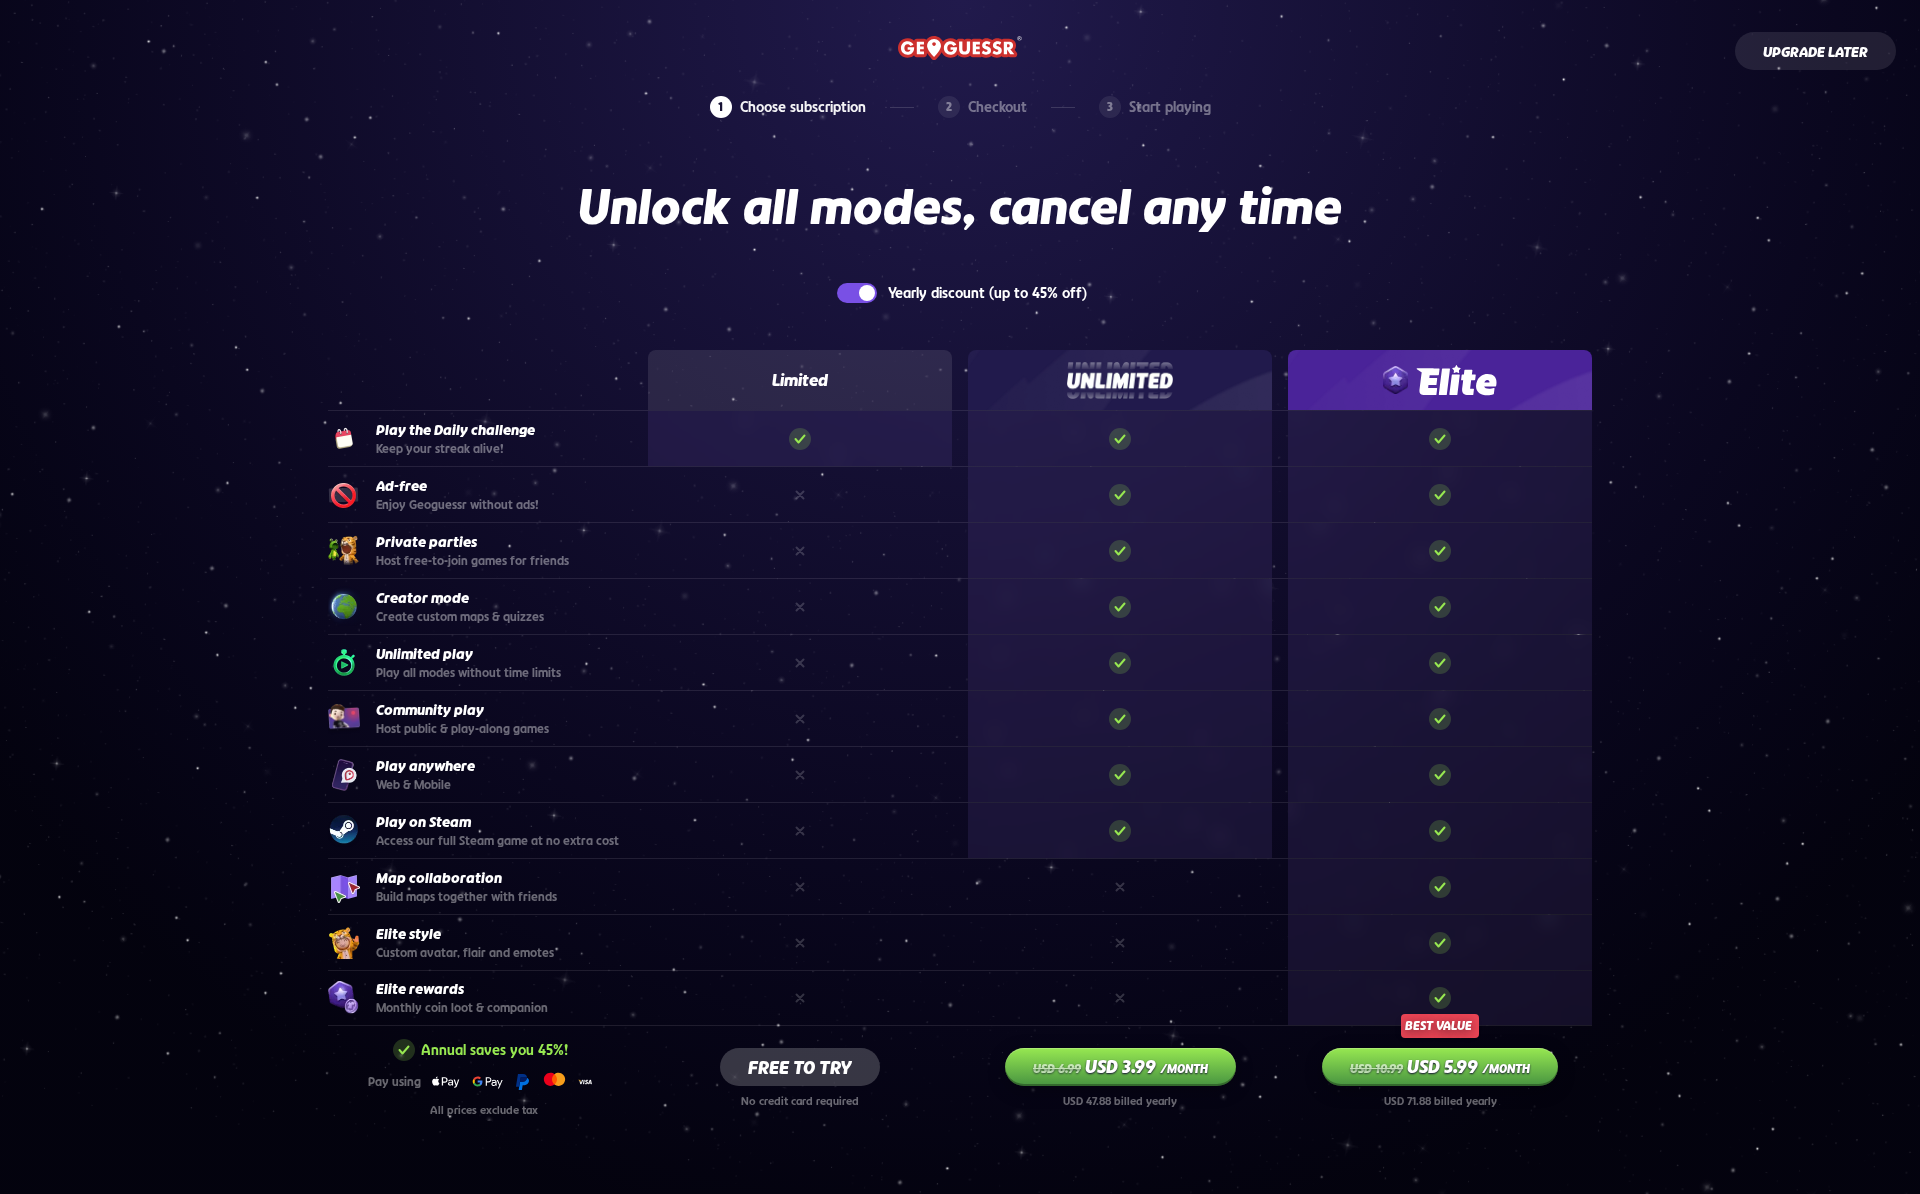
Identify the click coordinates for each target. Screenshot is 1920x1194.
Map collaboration (439, 878)
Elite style (408, 934)
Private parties (426, 542)
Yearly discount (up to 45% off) (987, 293)
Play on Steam (423, 822)
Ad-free (401, 486)
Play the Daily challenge (455, 430)
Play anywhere (425, 766)
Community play (430, 710)
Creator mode (422, 598)
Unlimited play (424, 654)
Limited (800, 380)
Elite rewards (420, 989)
